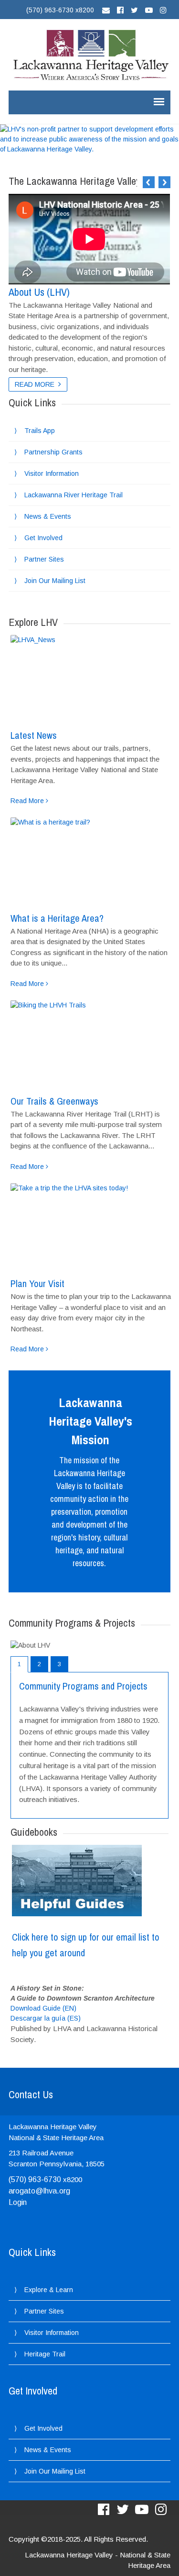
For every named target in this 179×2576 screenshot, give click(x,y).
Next (164, 182)
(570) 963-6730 (35, 2179)
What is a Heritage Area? (57, 918)
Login (18, 2202)
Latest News (34, 735)
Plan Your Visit (37, 1283)
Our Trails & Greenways (54, 1101)
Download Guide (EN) (43, 2008)
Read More (35, 384)
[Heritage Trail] (89, 861)
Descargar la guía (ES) (46, 2018)
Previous (149, 182)
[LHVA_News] (89, 679)
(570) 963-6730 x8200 (60, 10)
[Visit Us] (89, 1227)
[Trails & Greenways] (89, 1044)
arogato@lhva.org (39, 2191)
